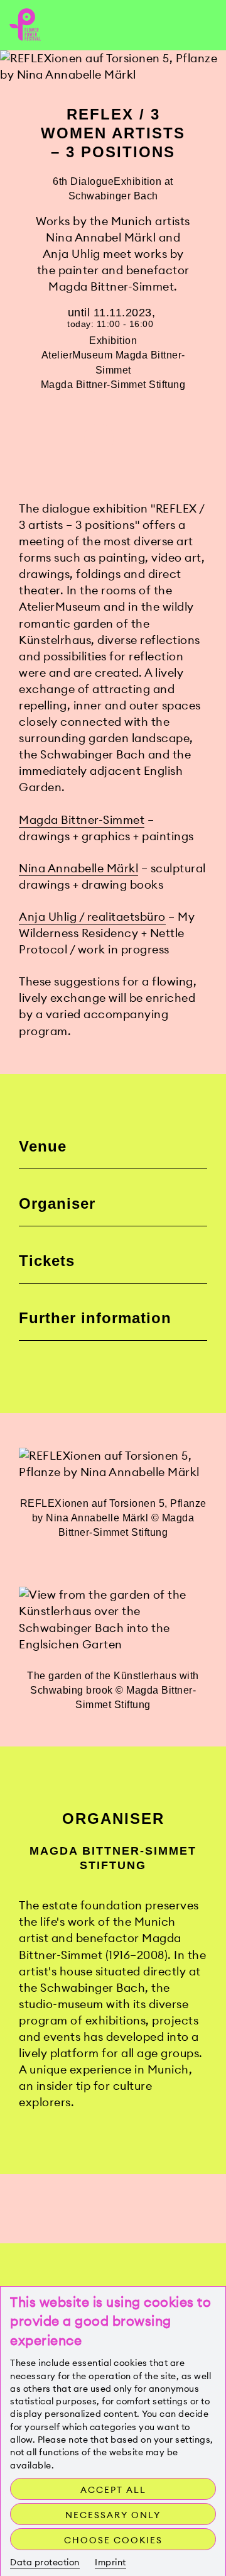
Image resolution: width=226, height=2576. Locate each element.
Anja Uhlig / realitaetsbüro (92, 917)
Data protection (45, 2562)
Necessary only (113, 2515)
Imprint (110, 2562)
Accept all (113, 2490)
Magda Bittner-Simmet (82, 820)
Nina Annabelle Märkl (78, 868)
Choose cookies (113, 2540)
